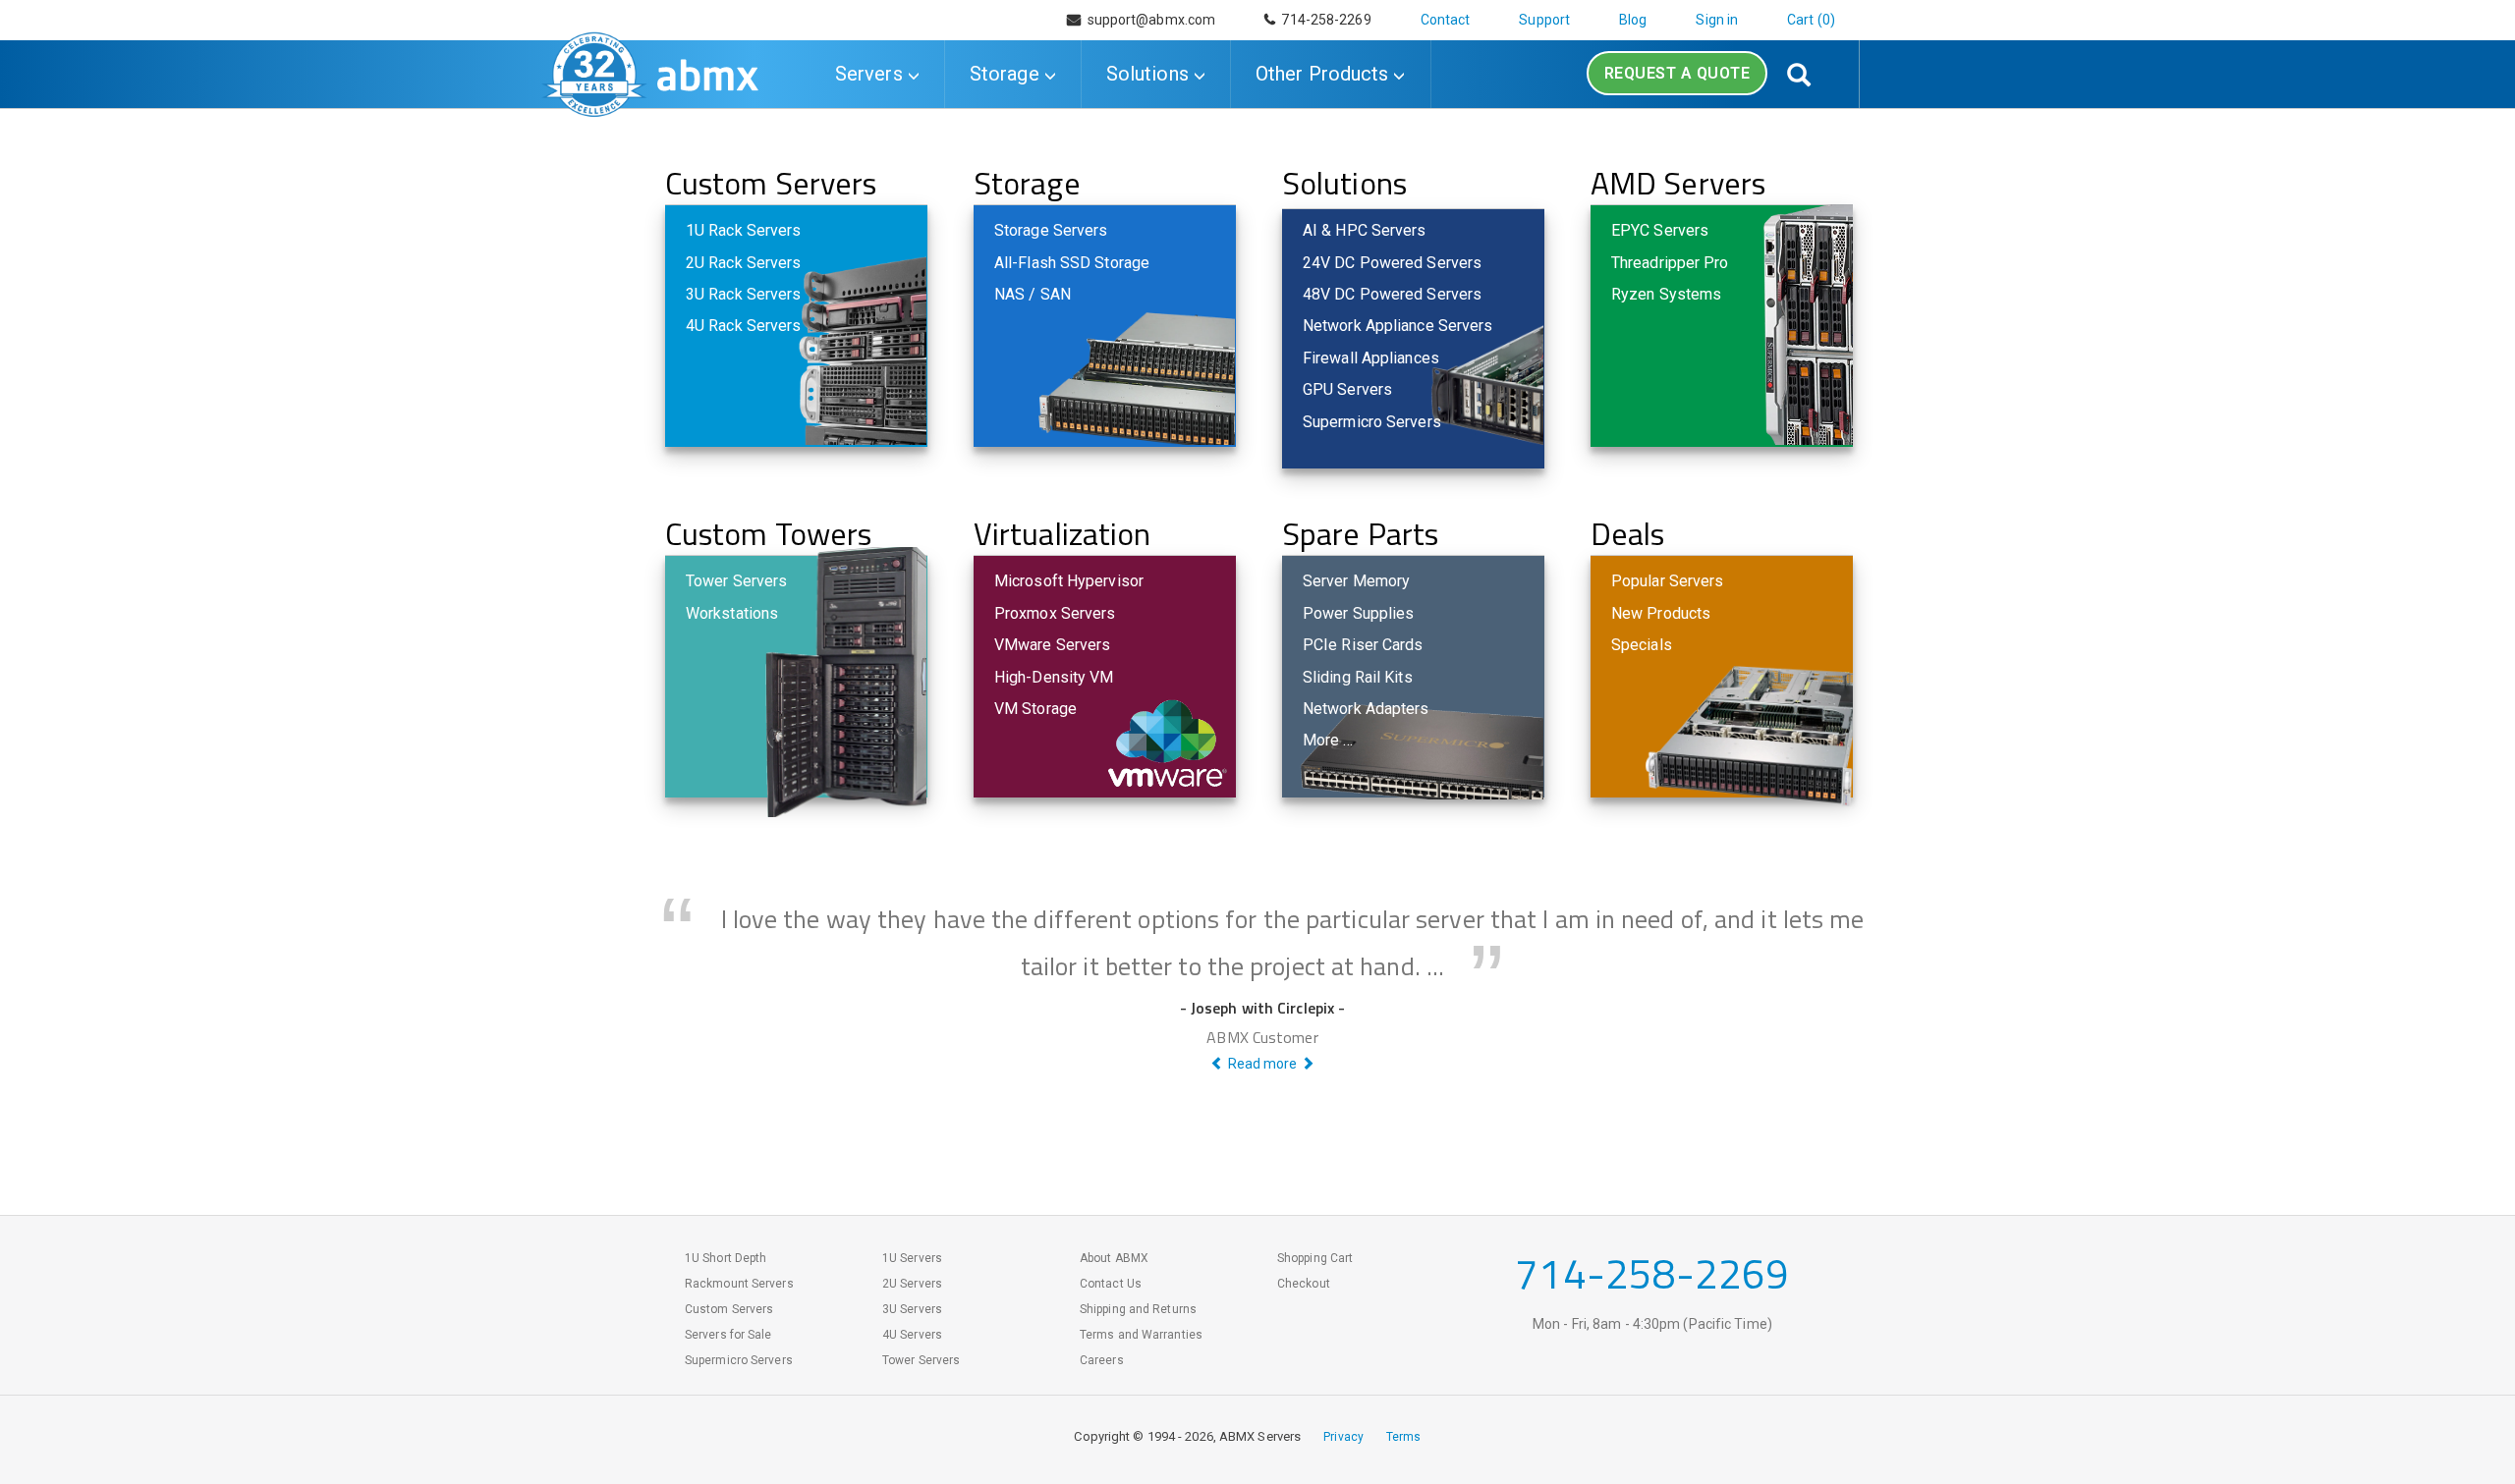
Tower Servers (736, 581)
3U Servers (912, 1309)
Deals (1628, 533)
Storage (1027, 183)
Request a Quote (1677, 73)
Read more (1262, 1064)
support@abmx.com (1152, 20)
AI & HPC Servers (1365, 230)
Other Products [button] (1325, 74)
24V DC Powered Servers (1392, 263)
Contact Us (1111, 1284)
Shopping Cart (1315, 1258)
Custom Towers (768, 533)
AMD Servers (1678, 183)
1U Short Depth (726, 1258)
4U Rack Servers (744, 326)
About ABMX (1114, 1258)
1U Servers (912, 1258)
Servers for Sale (728, 1335)
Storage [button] (1007, 74)
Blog (1633, 20)
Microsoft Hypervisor (1069, 581)
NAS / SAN (1033, 294)
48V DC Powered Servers (1392, 294)
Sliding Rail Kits (1358, 677)
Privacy (1343, 1437)
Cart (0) (1811, 20)
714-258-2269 (1323, 20)
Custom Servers (771, 183)
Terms (1404, 1437)
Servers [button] (871, 74)
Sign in (1717, 20)
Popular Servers (1668, 581)
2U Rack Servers (744, 263)
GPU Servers (1347, 389)
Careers (1102, 1360)
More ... (1328, 740)
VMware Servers (1052, 645)
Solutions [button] (1150, 74)
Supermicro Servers (1372, 422)
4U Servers (912, 1335)
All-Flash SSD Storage (1072, 263)
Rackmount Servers (739, 1284)
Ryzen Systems (1666, 294)
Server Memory (1356, 581)
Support (1544, 20)
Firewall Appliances (1371, 358)
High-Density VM (1054, 677)
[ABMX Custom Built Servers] (708, 71)
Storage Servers (1051, 230)
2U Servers (912, 1284)
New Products (1661, 613)
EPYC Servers (1660, 230)
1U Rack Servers (744, 230)
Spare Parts (1360, 533)
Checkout (1304, 1284)
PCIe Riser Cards (1363, 645)
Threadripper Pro (1670, 263)
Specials (1642, 645)
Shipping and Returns (1138, 1309)
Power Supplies (1358, 613)
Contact (1446, 20)
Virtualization (1062, 533)
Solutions (1344, 183)
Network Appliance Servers (1398, 326)
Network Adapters (1366, 709)
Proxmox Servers (1055, 613)
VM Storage (1035, 709)
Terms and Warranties (1141, 1335)
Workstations (732, 613)
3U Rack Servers (744, 294)
